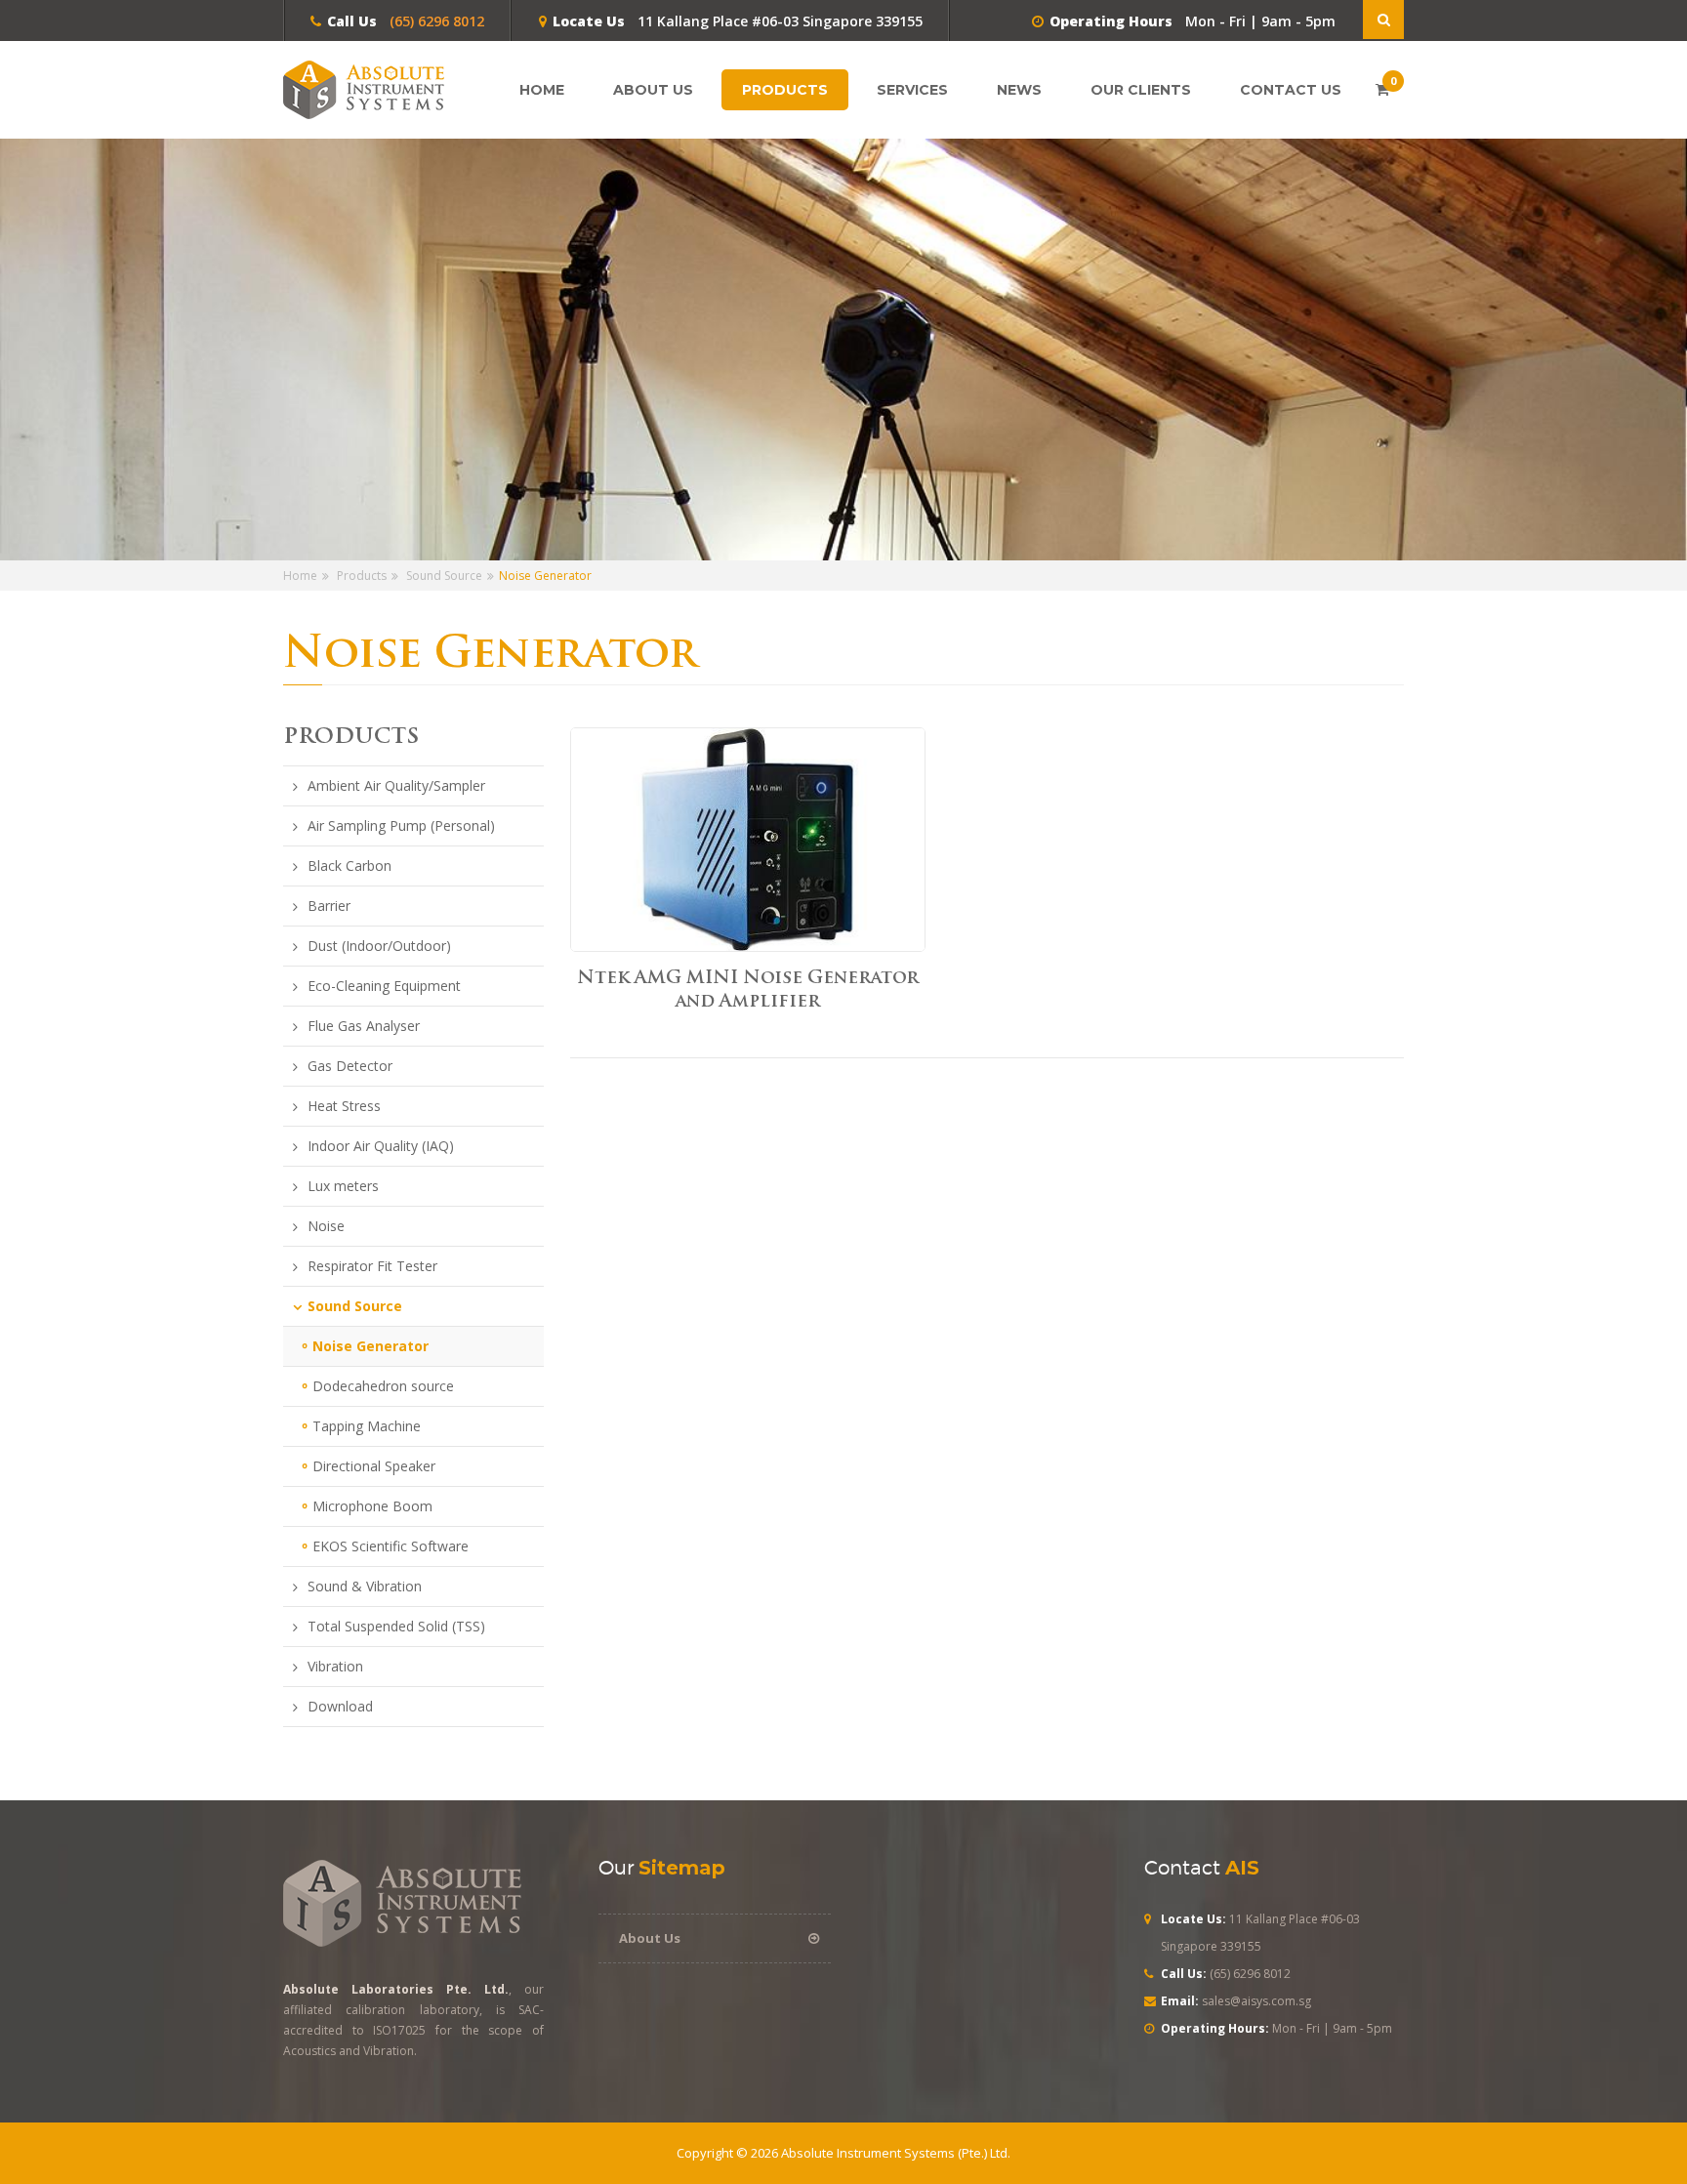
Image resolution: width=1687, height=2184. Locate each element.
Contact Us (1291, 90)
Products (785, 90)
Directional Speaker (374, 1466)
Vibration (335, 1667)
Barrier (329, 906)
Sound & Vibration (365, 1586)
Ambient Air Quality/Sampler (396, 786)
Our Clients (1141, 90)
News (1019, 90)
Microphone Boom (372, 1506)
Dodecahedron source (383, 1386)
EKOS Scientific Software (391, 1546)
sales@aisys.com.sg (1256, 2001)
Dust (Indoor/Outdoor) (379, 946)
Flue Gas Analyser (364, 1026)
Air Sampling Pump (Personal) (401, 826)
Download (340, 1707)
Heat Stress (344, 1106)
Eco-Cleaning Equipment (384, 986)
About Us (653, 90)
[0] (1382, 89)
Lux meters (343, 1186)
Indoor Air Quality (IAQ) (381, 1146)
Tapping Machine (367, 1426)
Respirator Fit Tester (372, 1266)
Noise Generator (370, 1346)
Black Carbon (350, 866)
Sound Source (444, 576)
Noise (326, 1226)
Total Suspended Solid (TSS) (396, 1627)
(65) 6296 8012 (435, 21)
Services (912, 90)
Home (542, 90)
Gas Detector (350, 1066)
